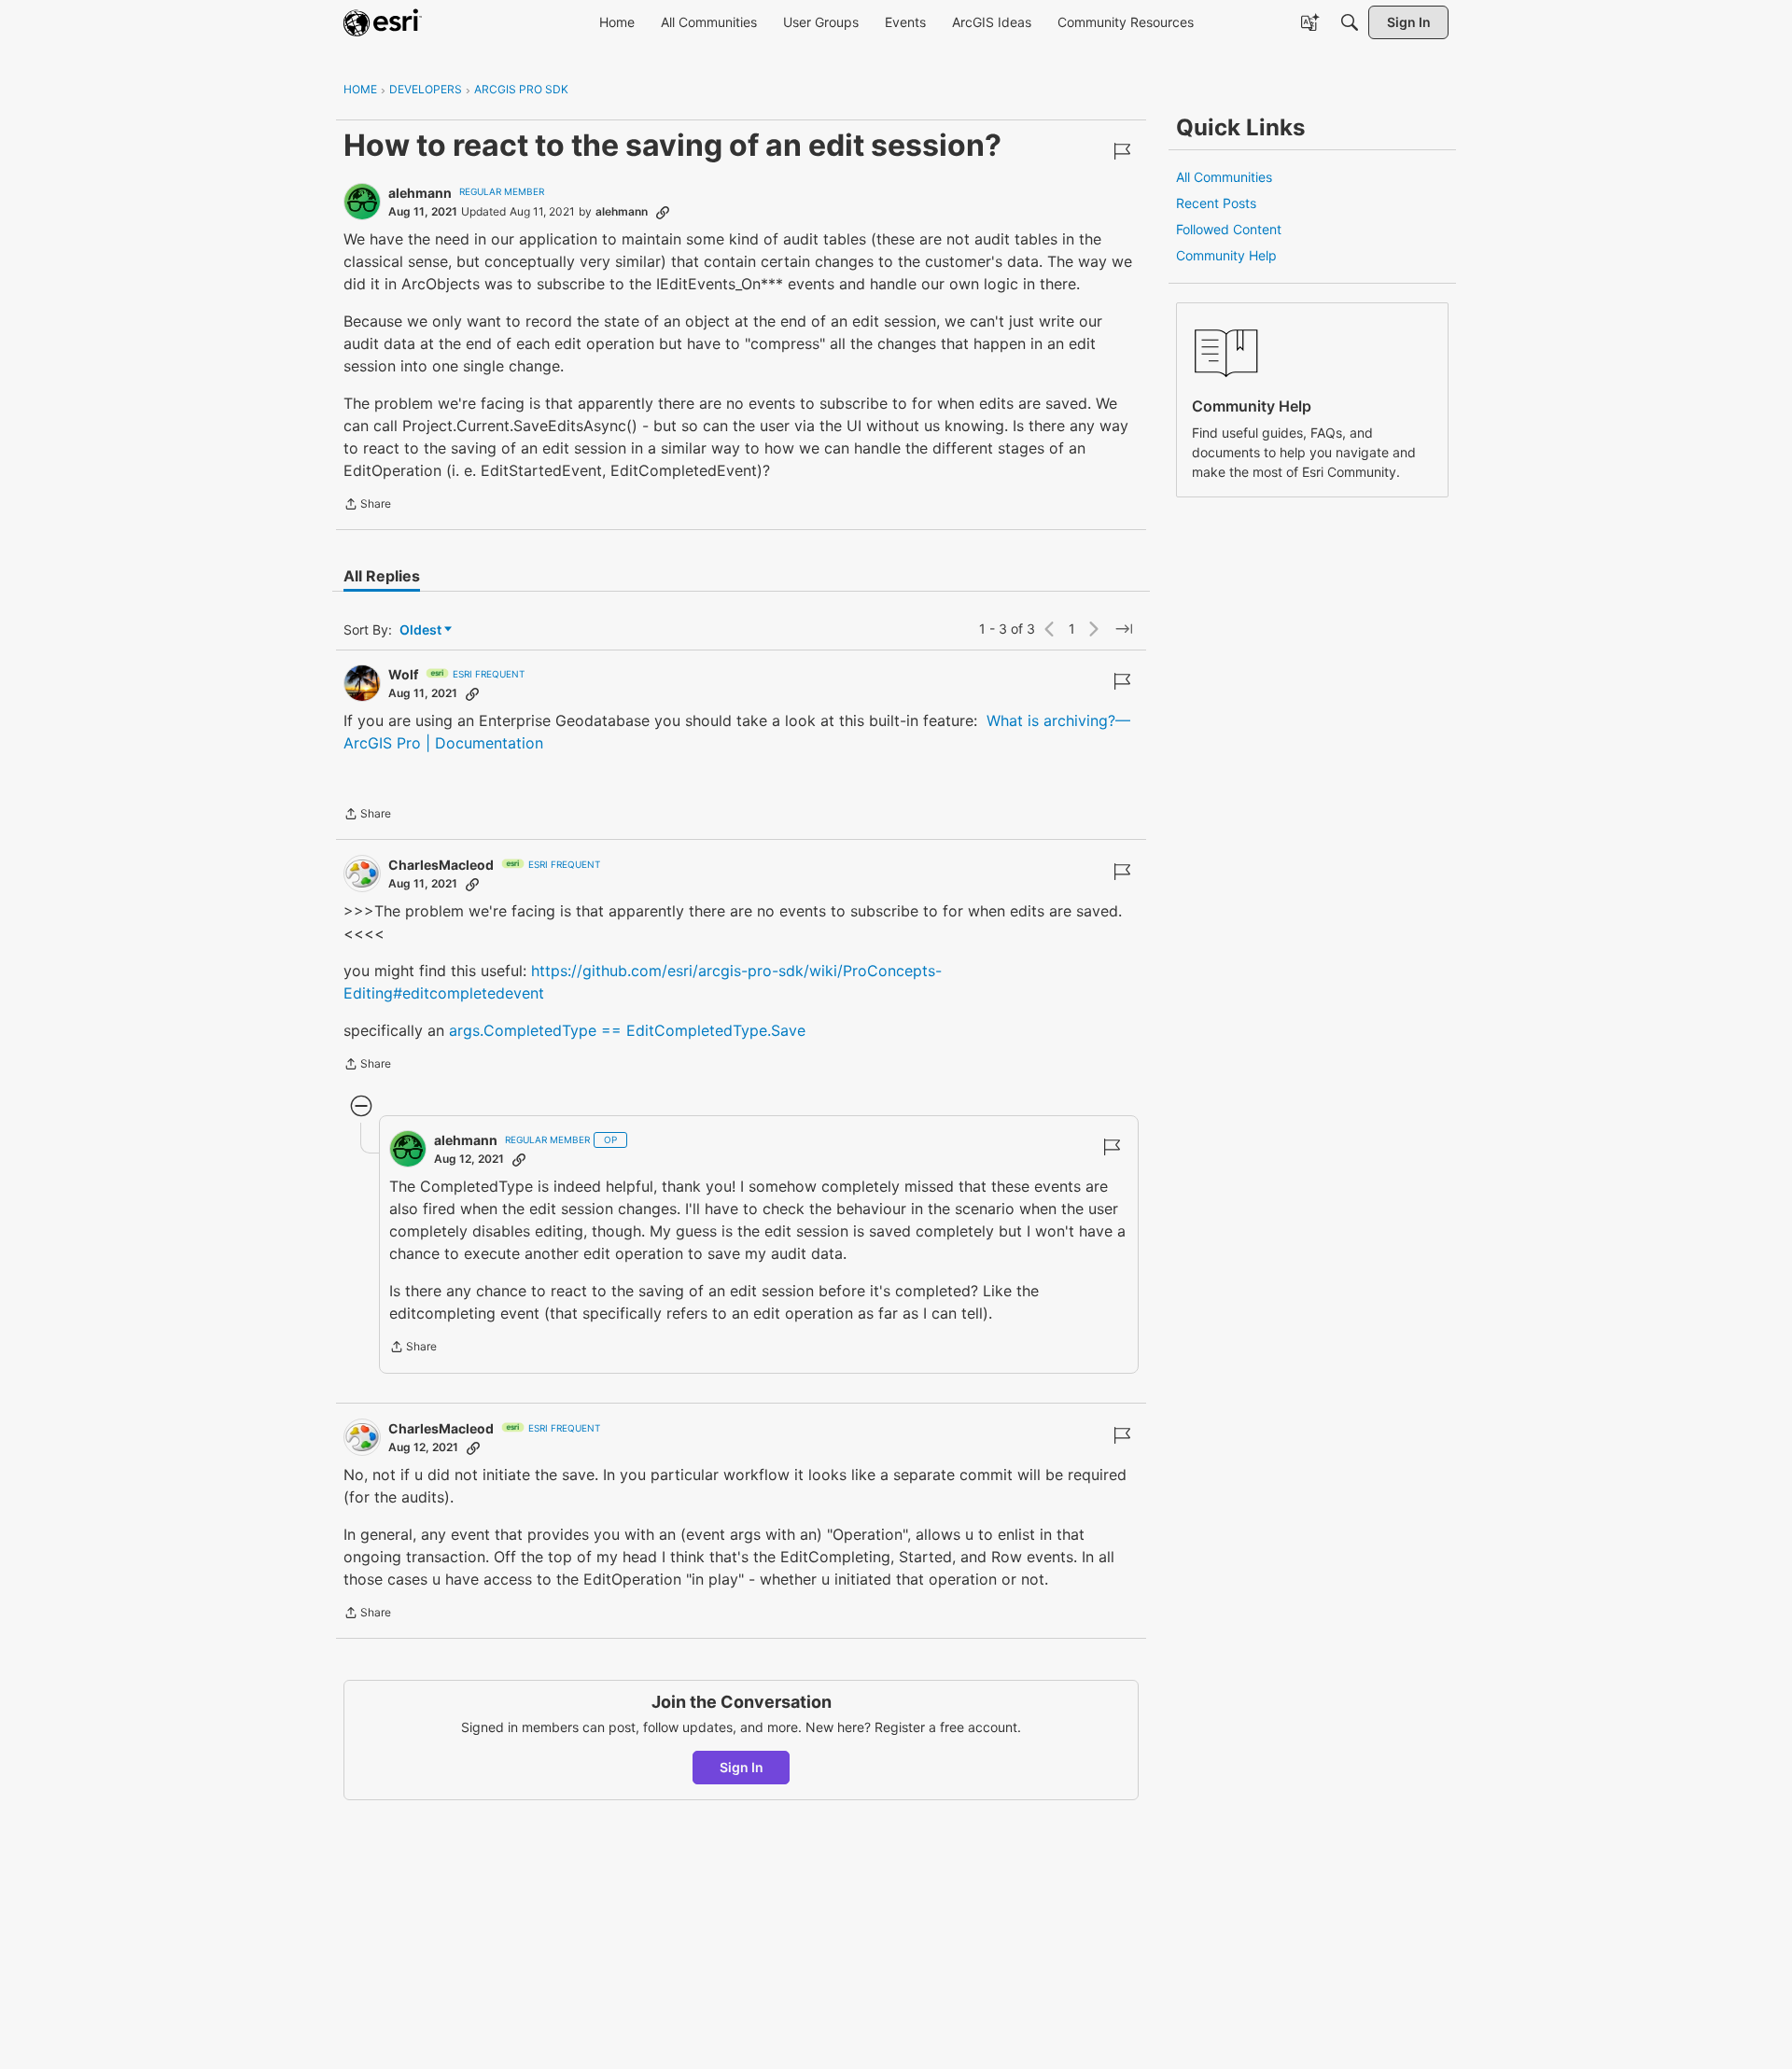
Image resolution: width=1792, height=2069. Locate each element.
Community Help (1226, 255)
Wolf (403, 674)
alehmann (420, 193)
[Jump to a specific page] (1124, 629)
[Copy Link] (663, 212)
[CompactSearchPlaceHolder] (1350, 22)
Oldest (422, 630)
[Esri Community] (383, 22)
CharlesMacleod (441, 865)
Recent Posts (1216, 203)
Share (367, 506)
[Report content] (1122, 151)
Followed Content (1229, 229)
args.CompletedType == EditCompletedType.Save (627, 1030)
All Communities (1224, 177)
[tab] (382, 576)
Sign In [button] (742, 1767)
